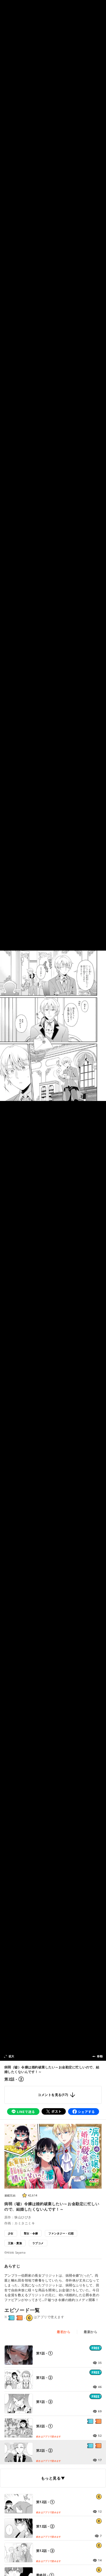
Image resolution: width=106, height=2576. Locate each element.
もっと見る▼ (53, 2478)
